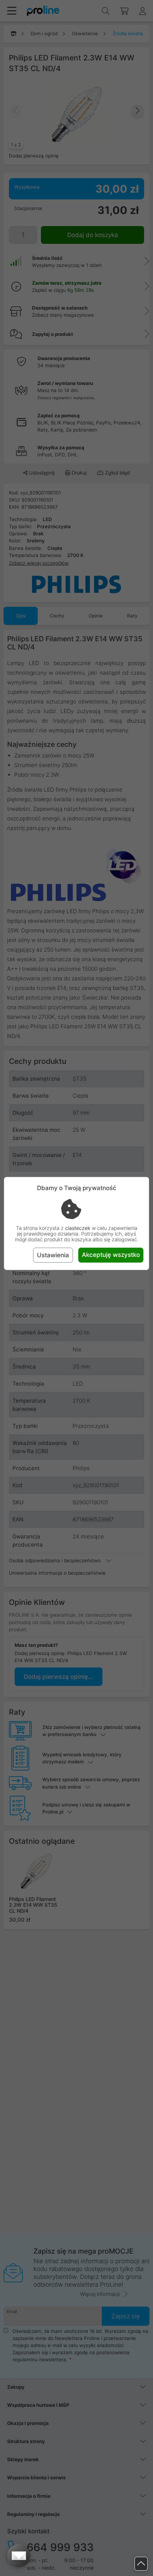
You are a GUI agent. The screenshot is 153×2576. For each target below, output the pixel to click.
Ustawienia (53, 1255)
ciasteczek (78, 1228)
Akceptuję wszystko (111, 1255)
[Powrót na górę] (141, 2564)
